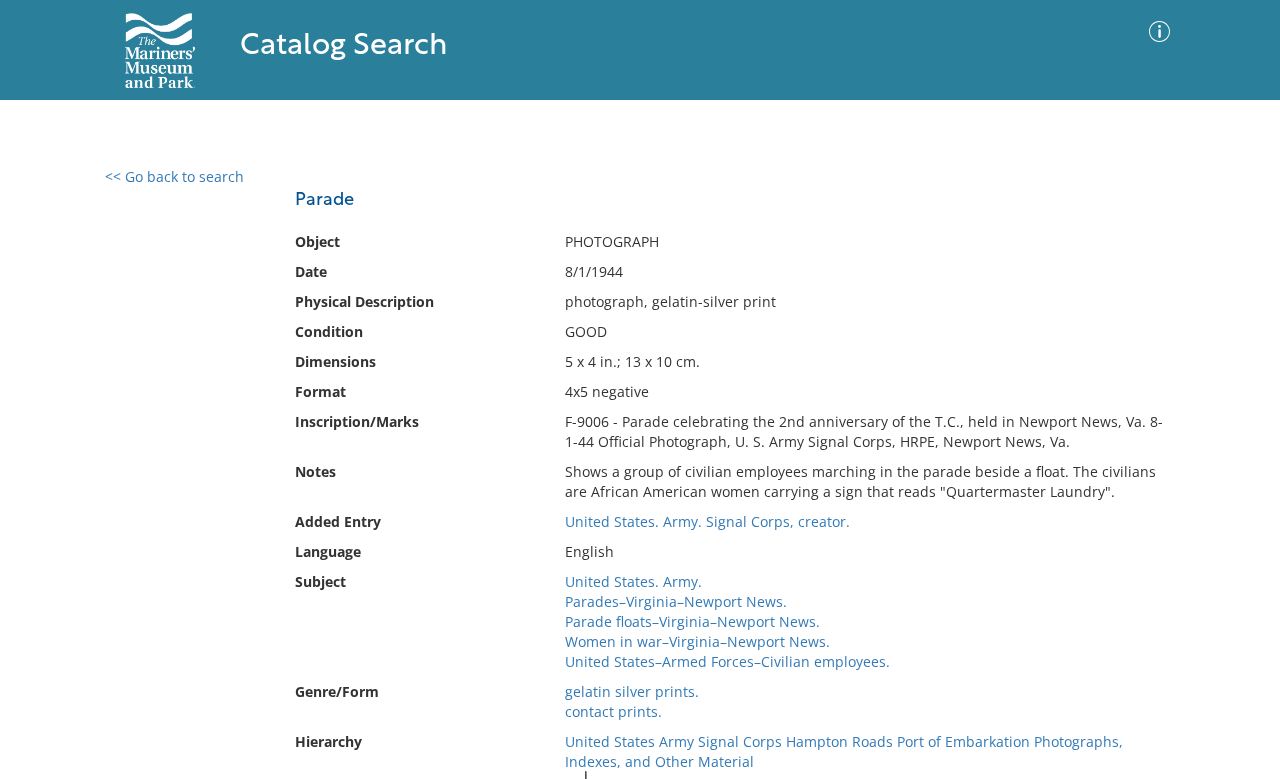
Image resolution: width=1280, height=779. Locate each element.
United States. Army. (633, 581)
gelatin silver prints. (632, 691)
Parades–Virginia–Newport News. (676, 601)
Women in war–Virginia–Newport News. (697, 641)
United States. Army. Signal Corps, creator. (707, 521)
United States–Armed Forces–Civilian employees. (727, 661)
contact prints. (613, 711)
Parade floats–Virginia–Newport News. (692, 621)
